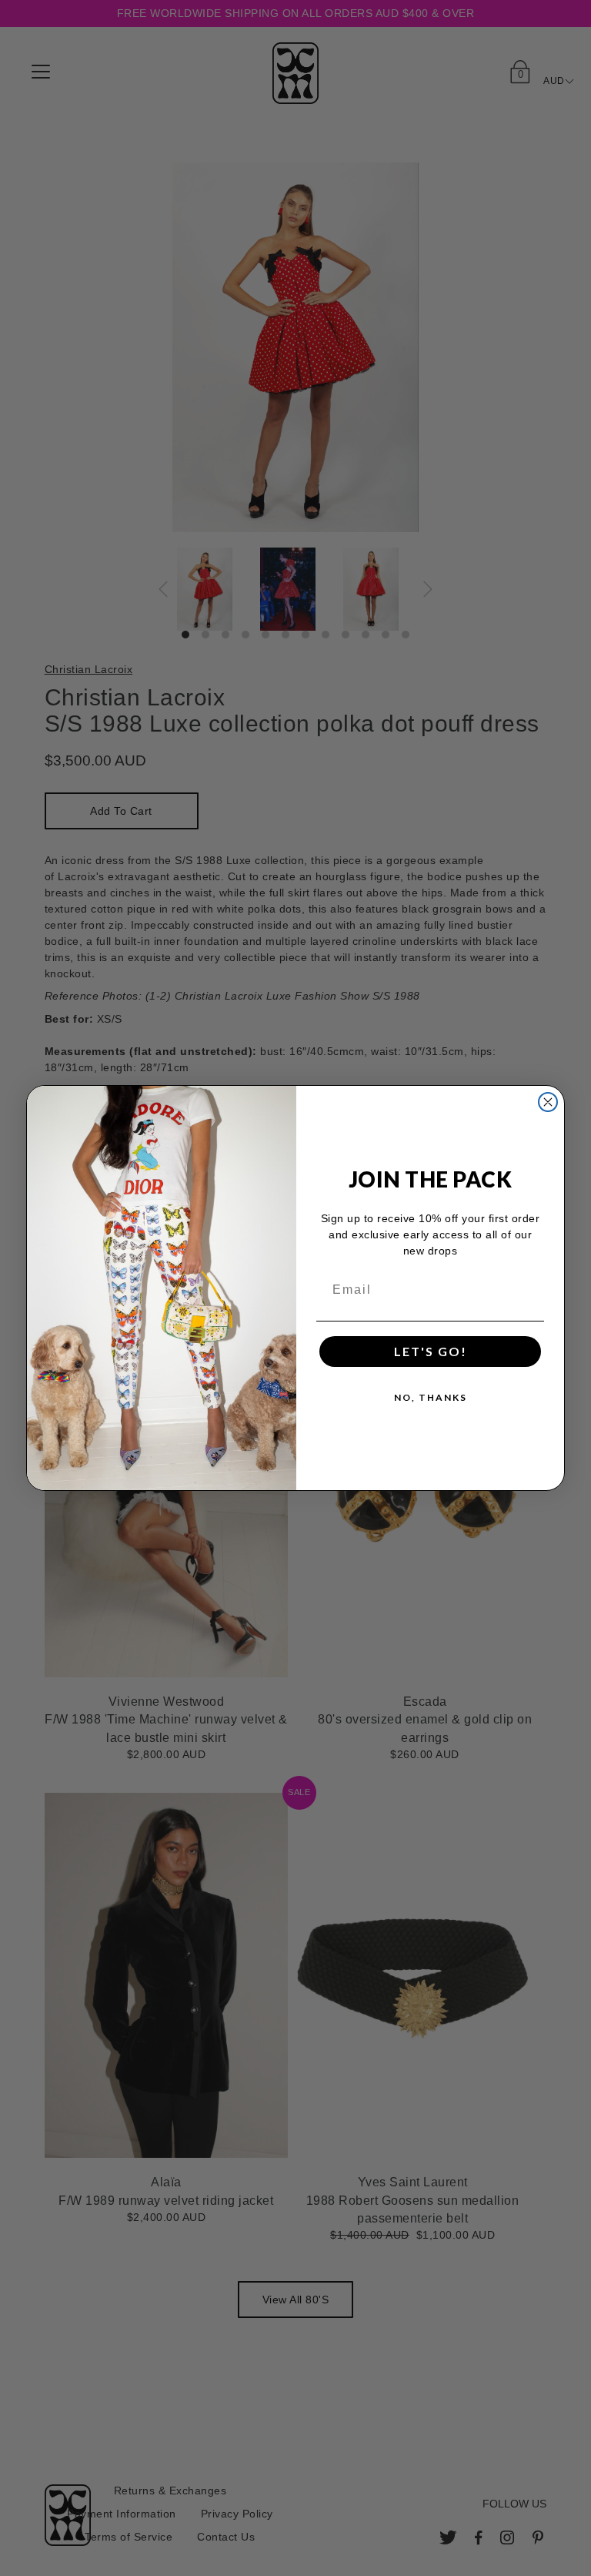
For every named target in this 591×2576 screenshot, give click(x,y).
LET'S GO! (431, 1351)
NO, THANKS (431, 1397)
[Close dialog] (548, 1102)
